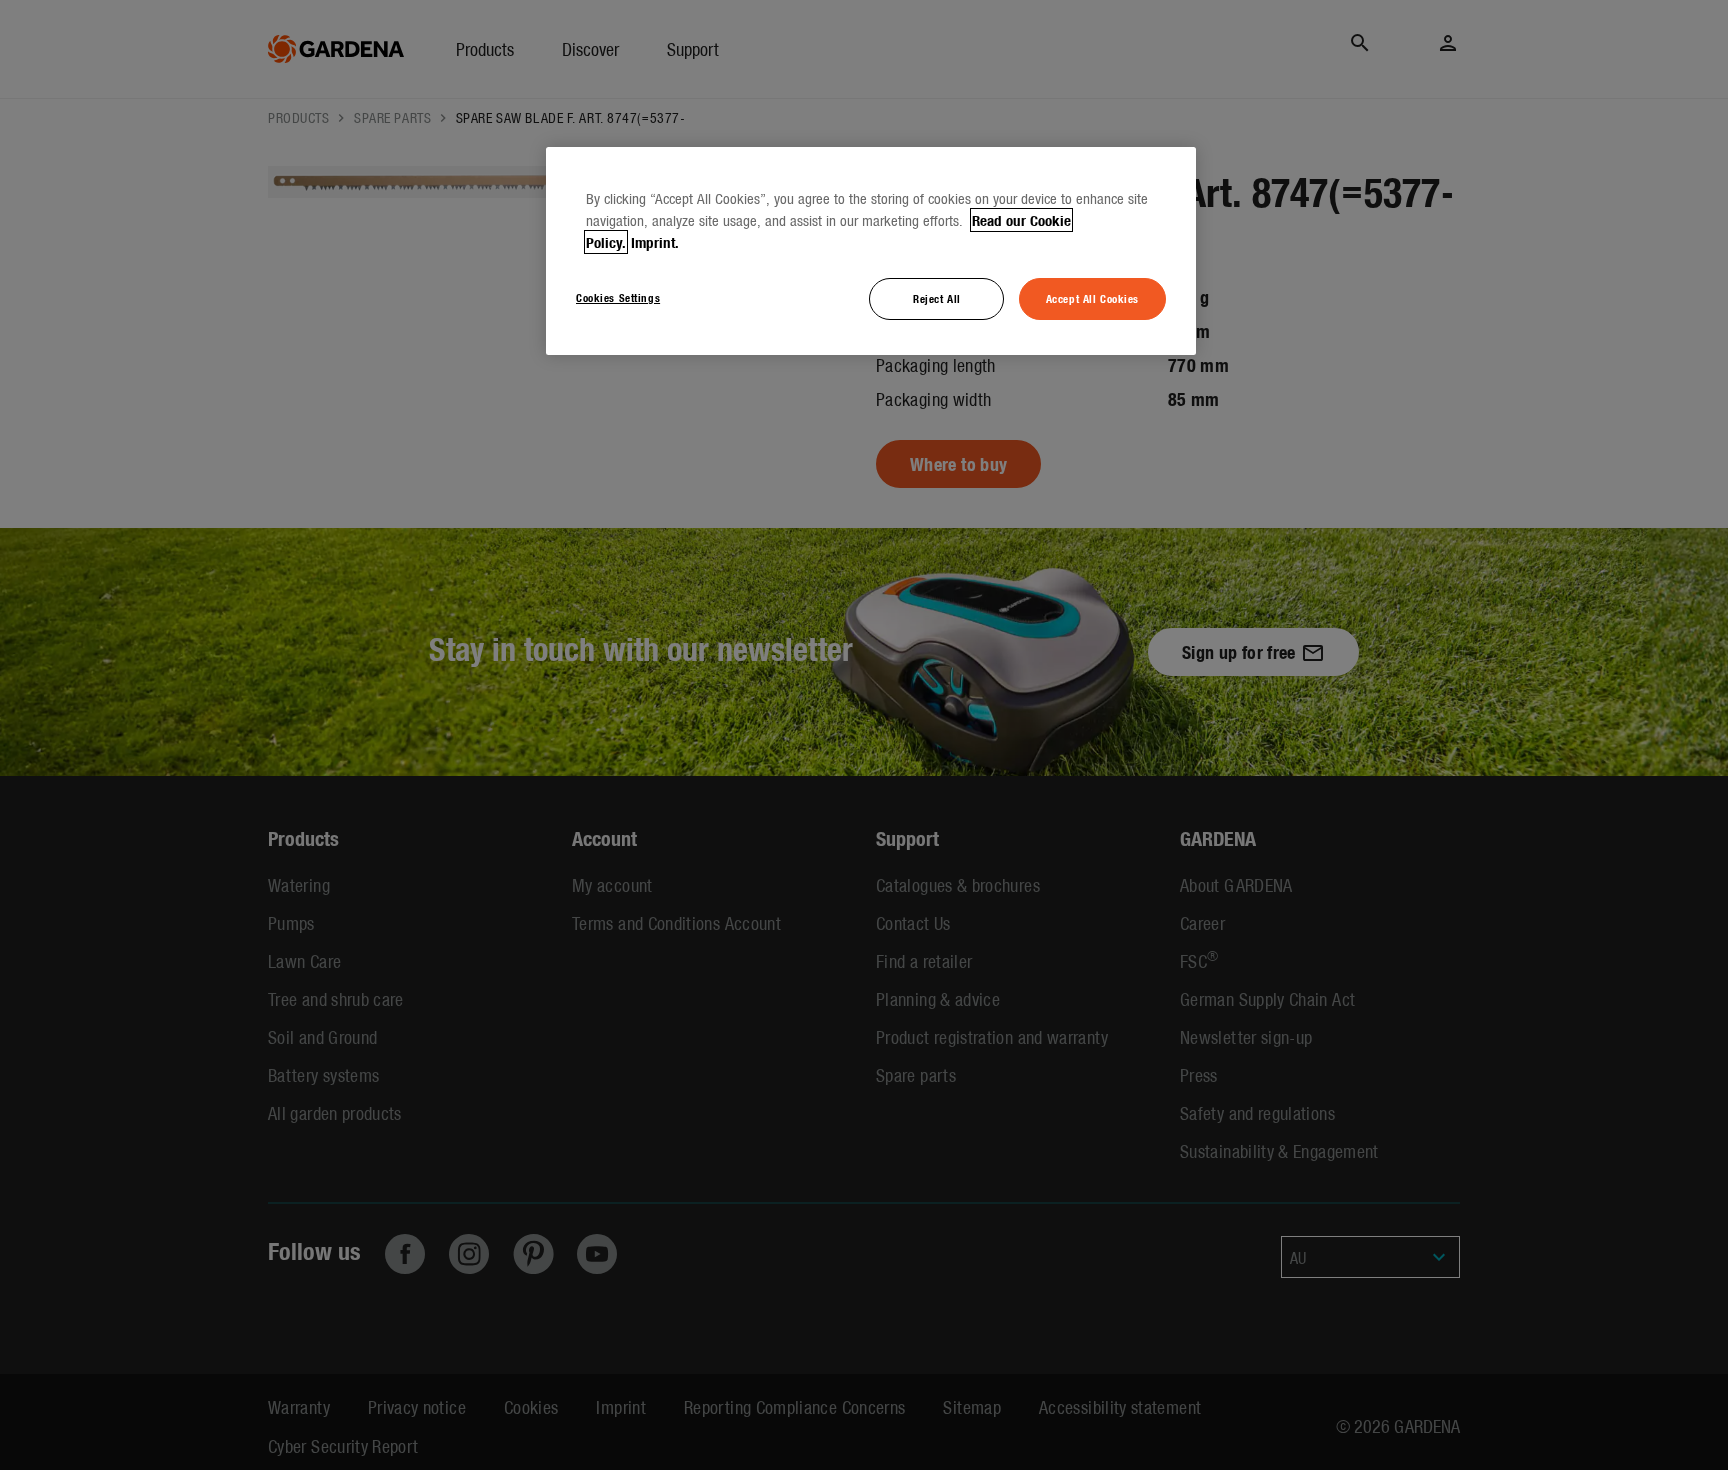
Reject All (937, 298)
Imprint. (655, 242)
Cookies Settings (618, 297)
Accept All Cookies (1092, 298)
